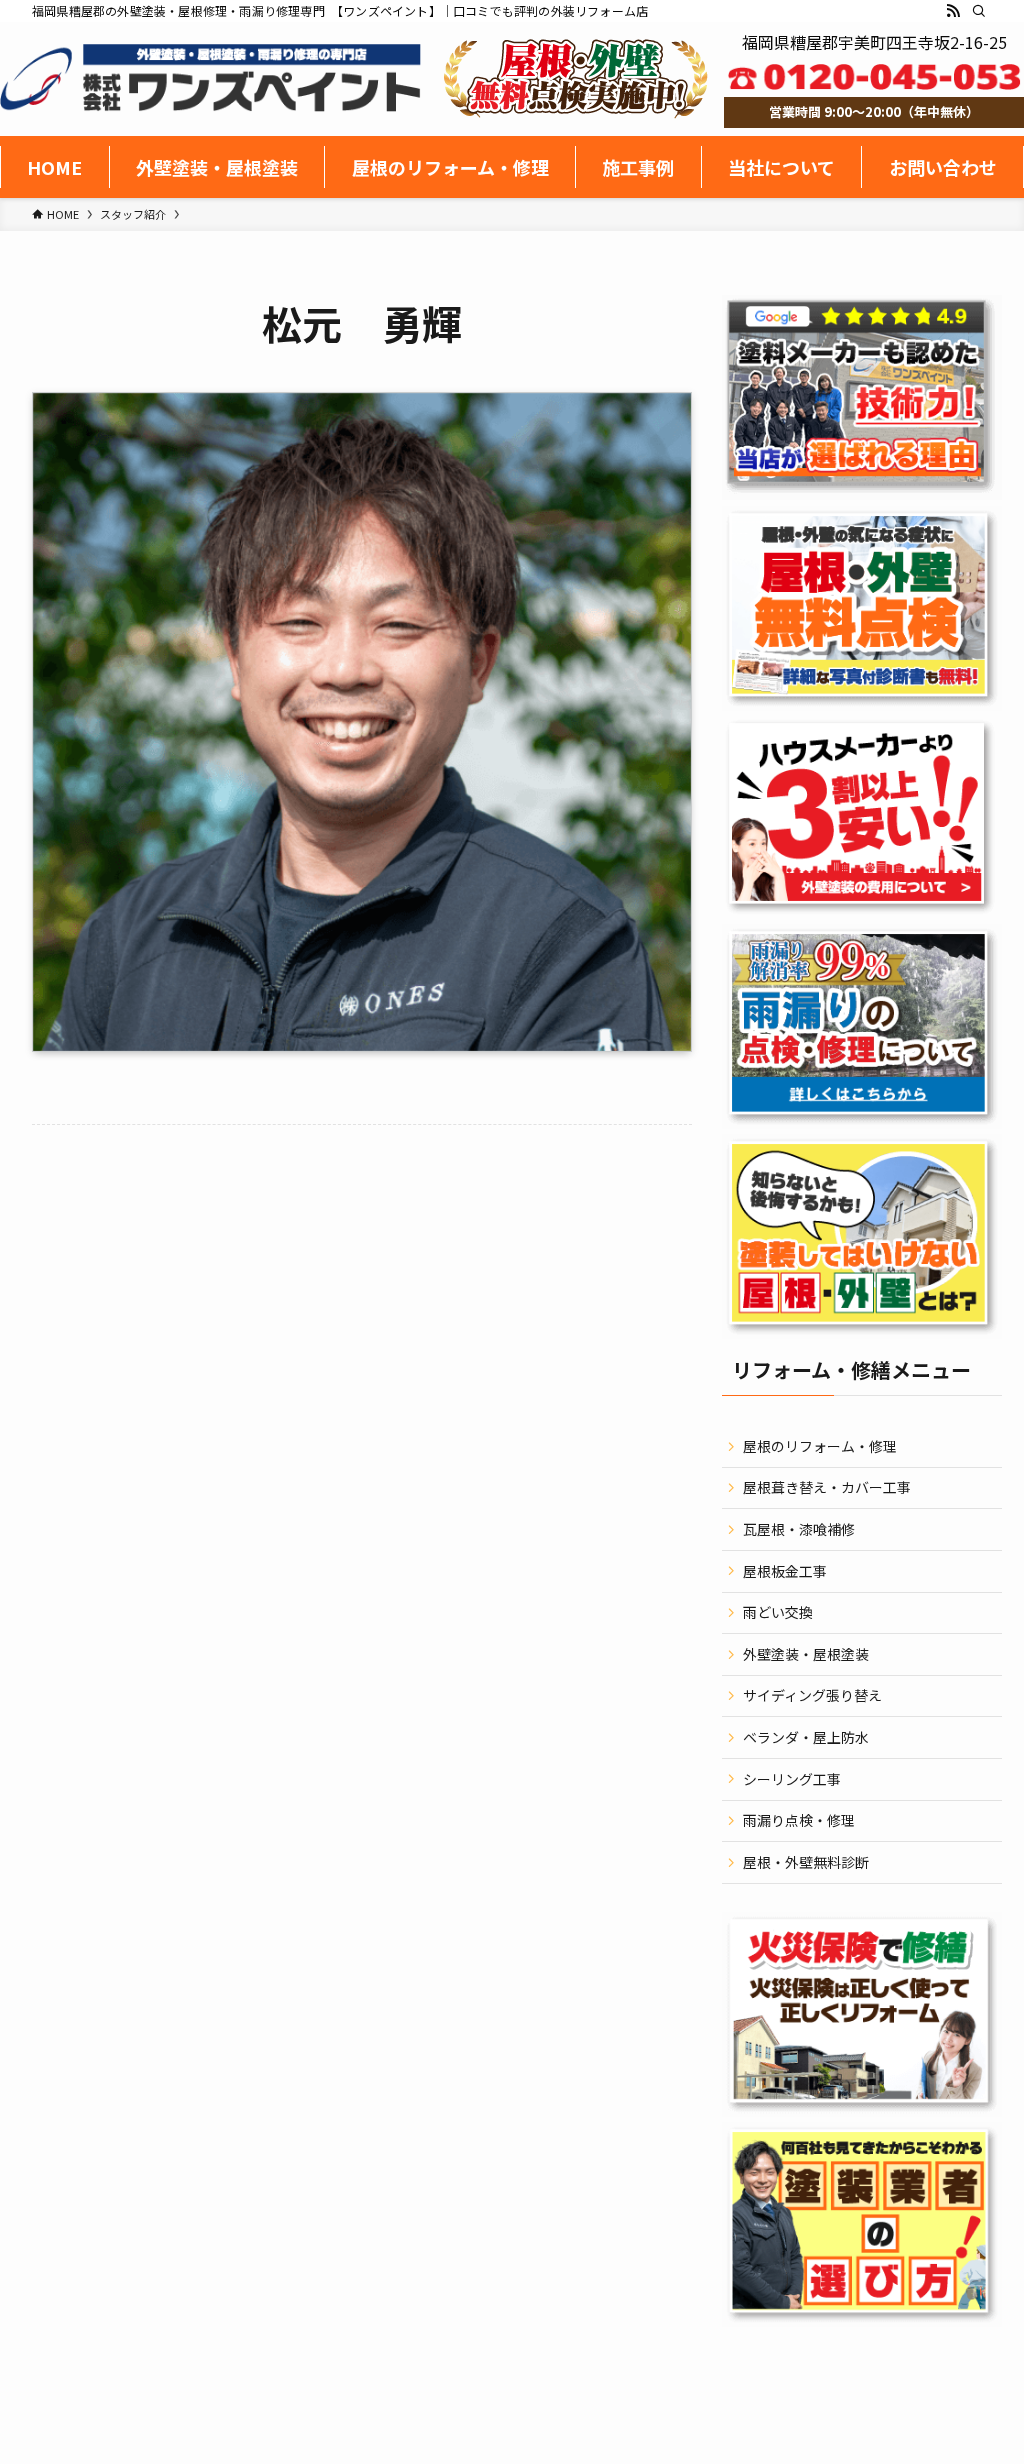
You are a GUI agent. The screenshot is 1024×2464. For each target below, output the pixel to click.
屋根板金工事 (785, 1571)
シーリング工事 (792, 1779)
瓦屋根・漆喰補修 (799, 1529)
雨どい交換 (778, 1612)
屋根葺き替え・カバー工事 (827, 1487)
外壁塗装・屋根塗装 (806, 1654)
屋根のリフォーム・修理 (820, 1446)
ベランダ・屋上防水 (806, 1737)
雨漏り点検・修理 (799, 1820)
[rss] (953, 11)
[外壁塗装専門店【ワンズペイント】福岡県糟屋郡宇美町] (210, 78)
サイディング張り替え (812, 1695)
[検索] (979, 11)
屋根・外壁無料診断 (806, 1862)
